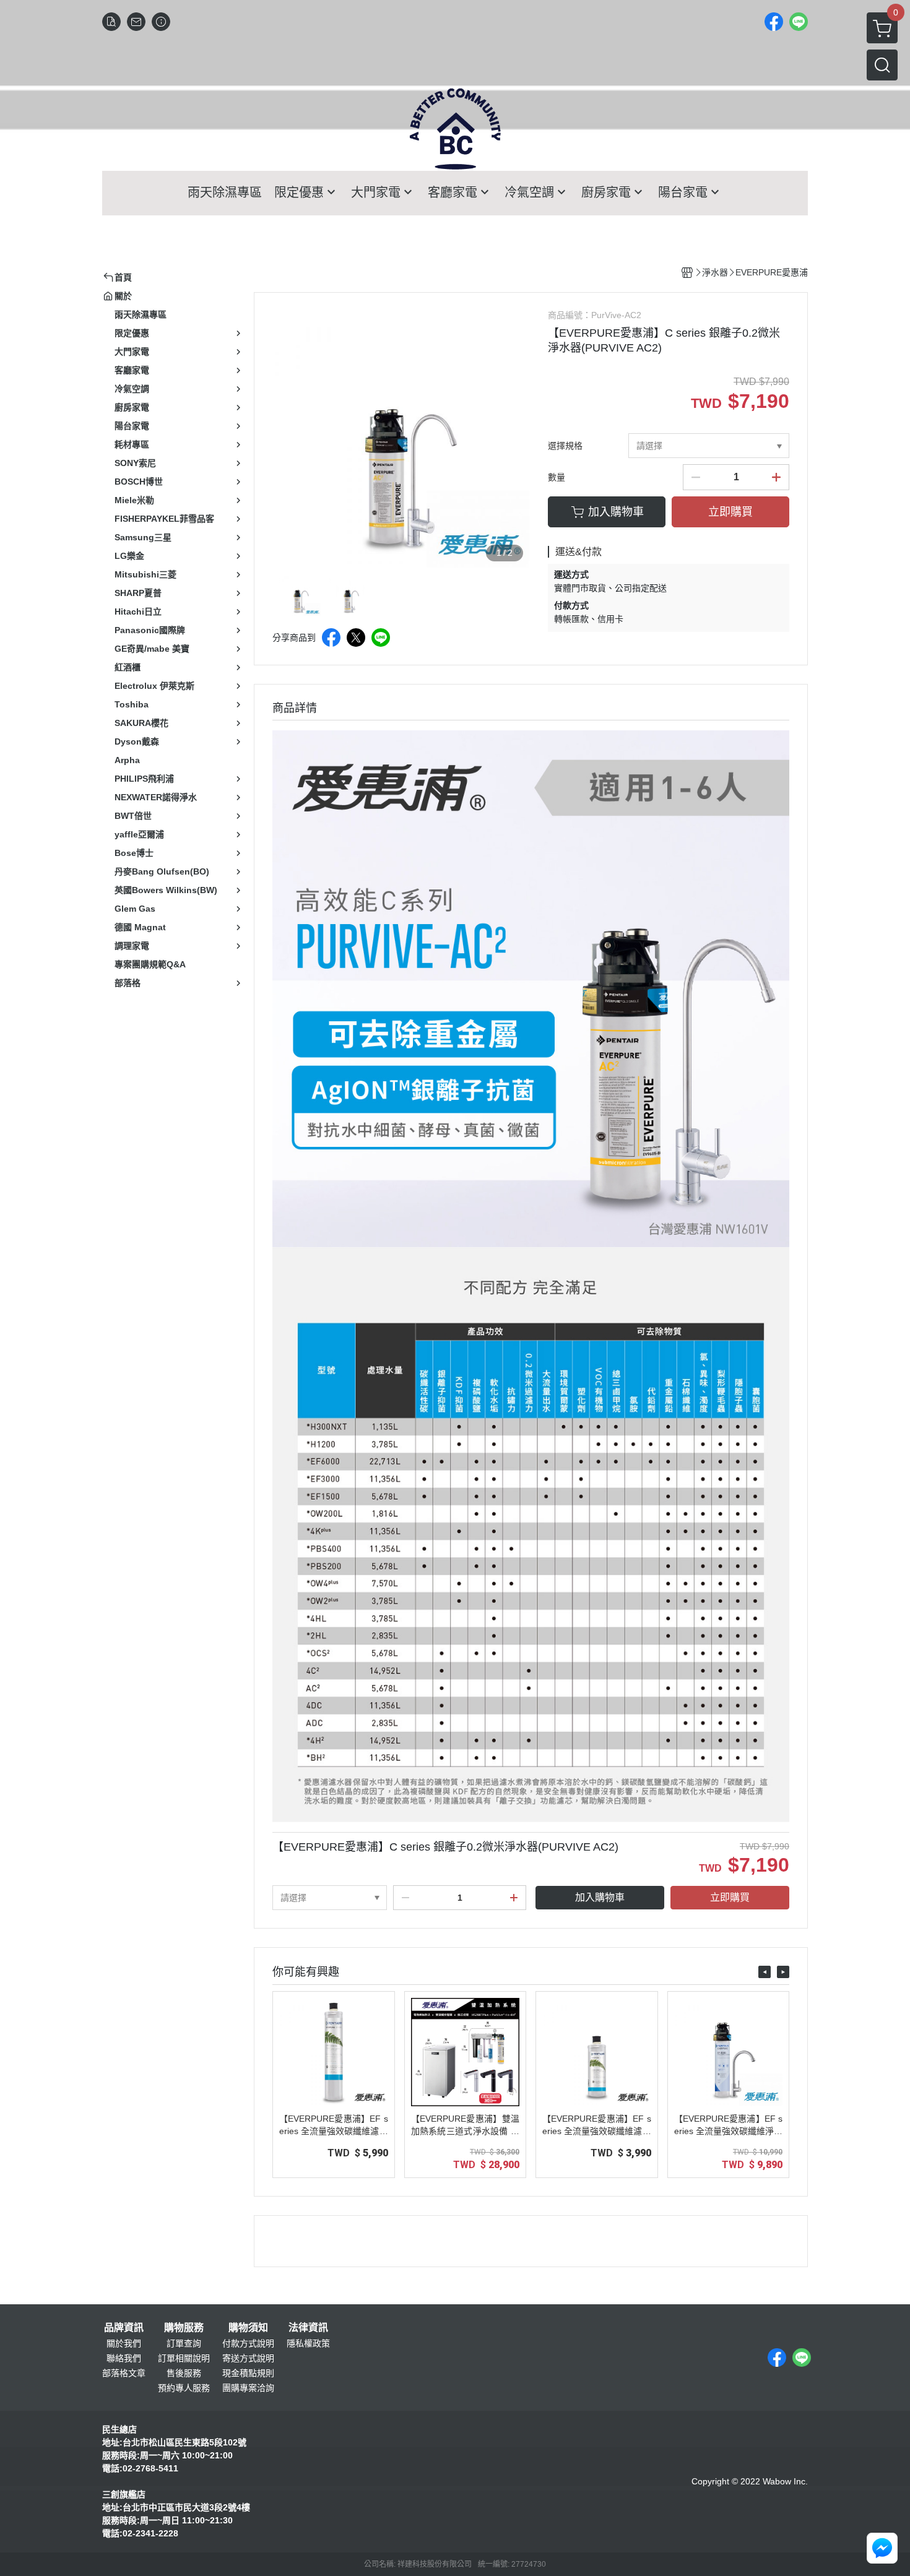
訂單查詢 (184, 2343)
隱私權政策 (308, 2343)
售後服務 (184, 2373)
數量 (557, 477)
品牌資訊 (124, 2328)
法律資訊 (308, 2328)
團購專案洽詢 (248, 2388)
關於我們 (124, 2343)
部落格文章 (124, 2373)
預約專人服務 (184, 2388)
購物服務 (184, 2328)
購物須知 (248, 2328)
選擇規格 (565, 446)
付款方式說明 (248, 2343)
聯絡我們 (124, 2358)
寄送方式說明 (248, 2358)
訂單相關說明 (184, 2358)
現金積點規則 (248, 2373)
